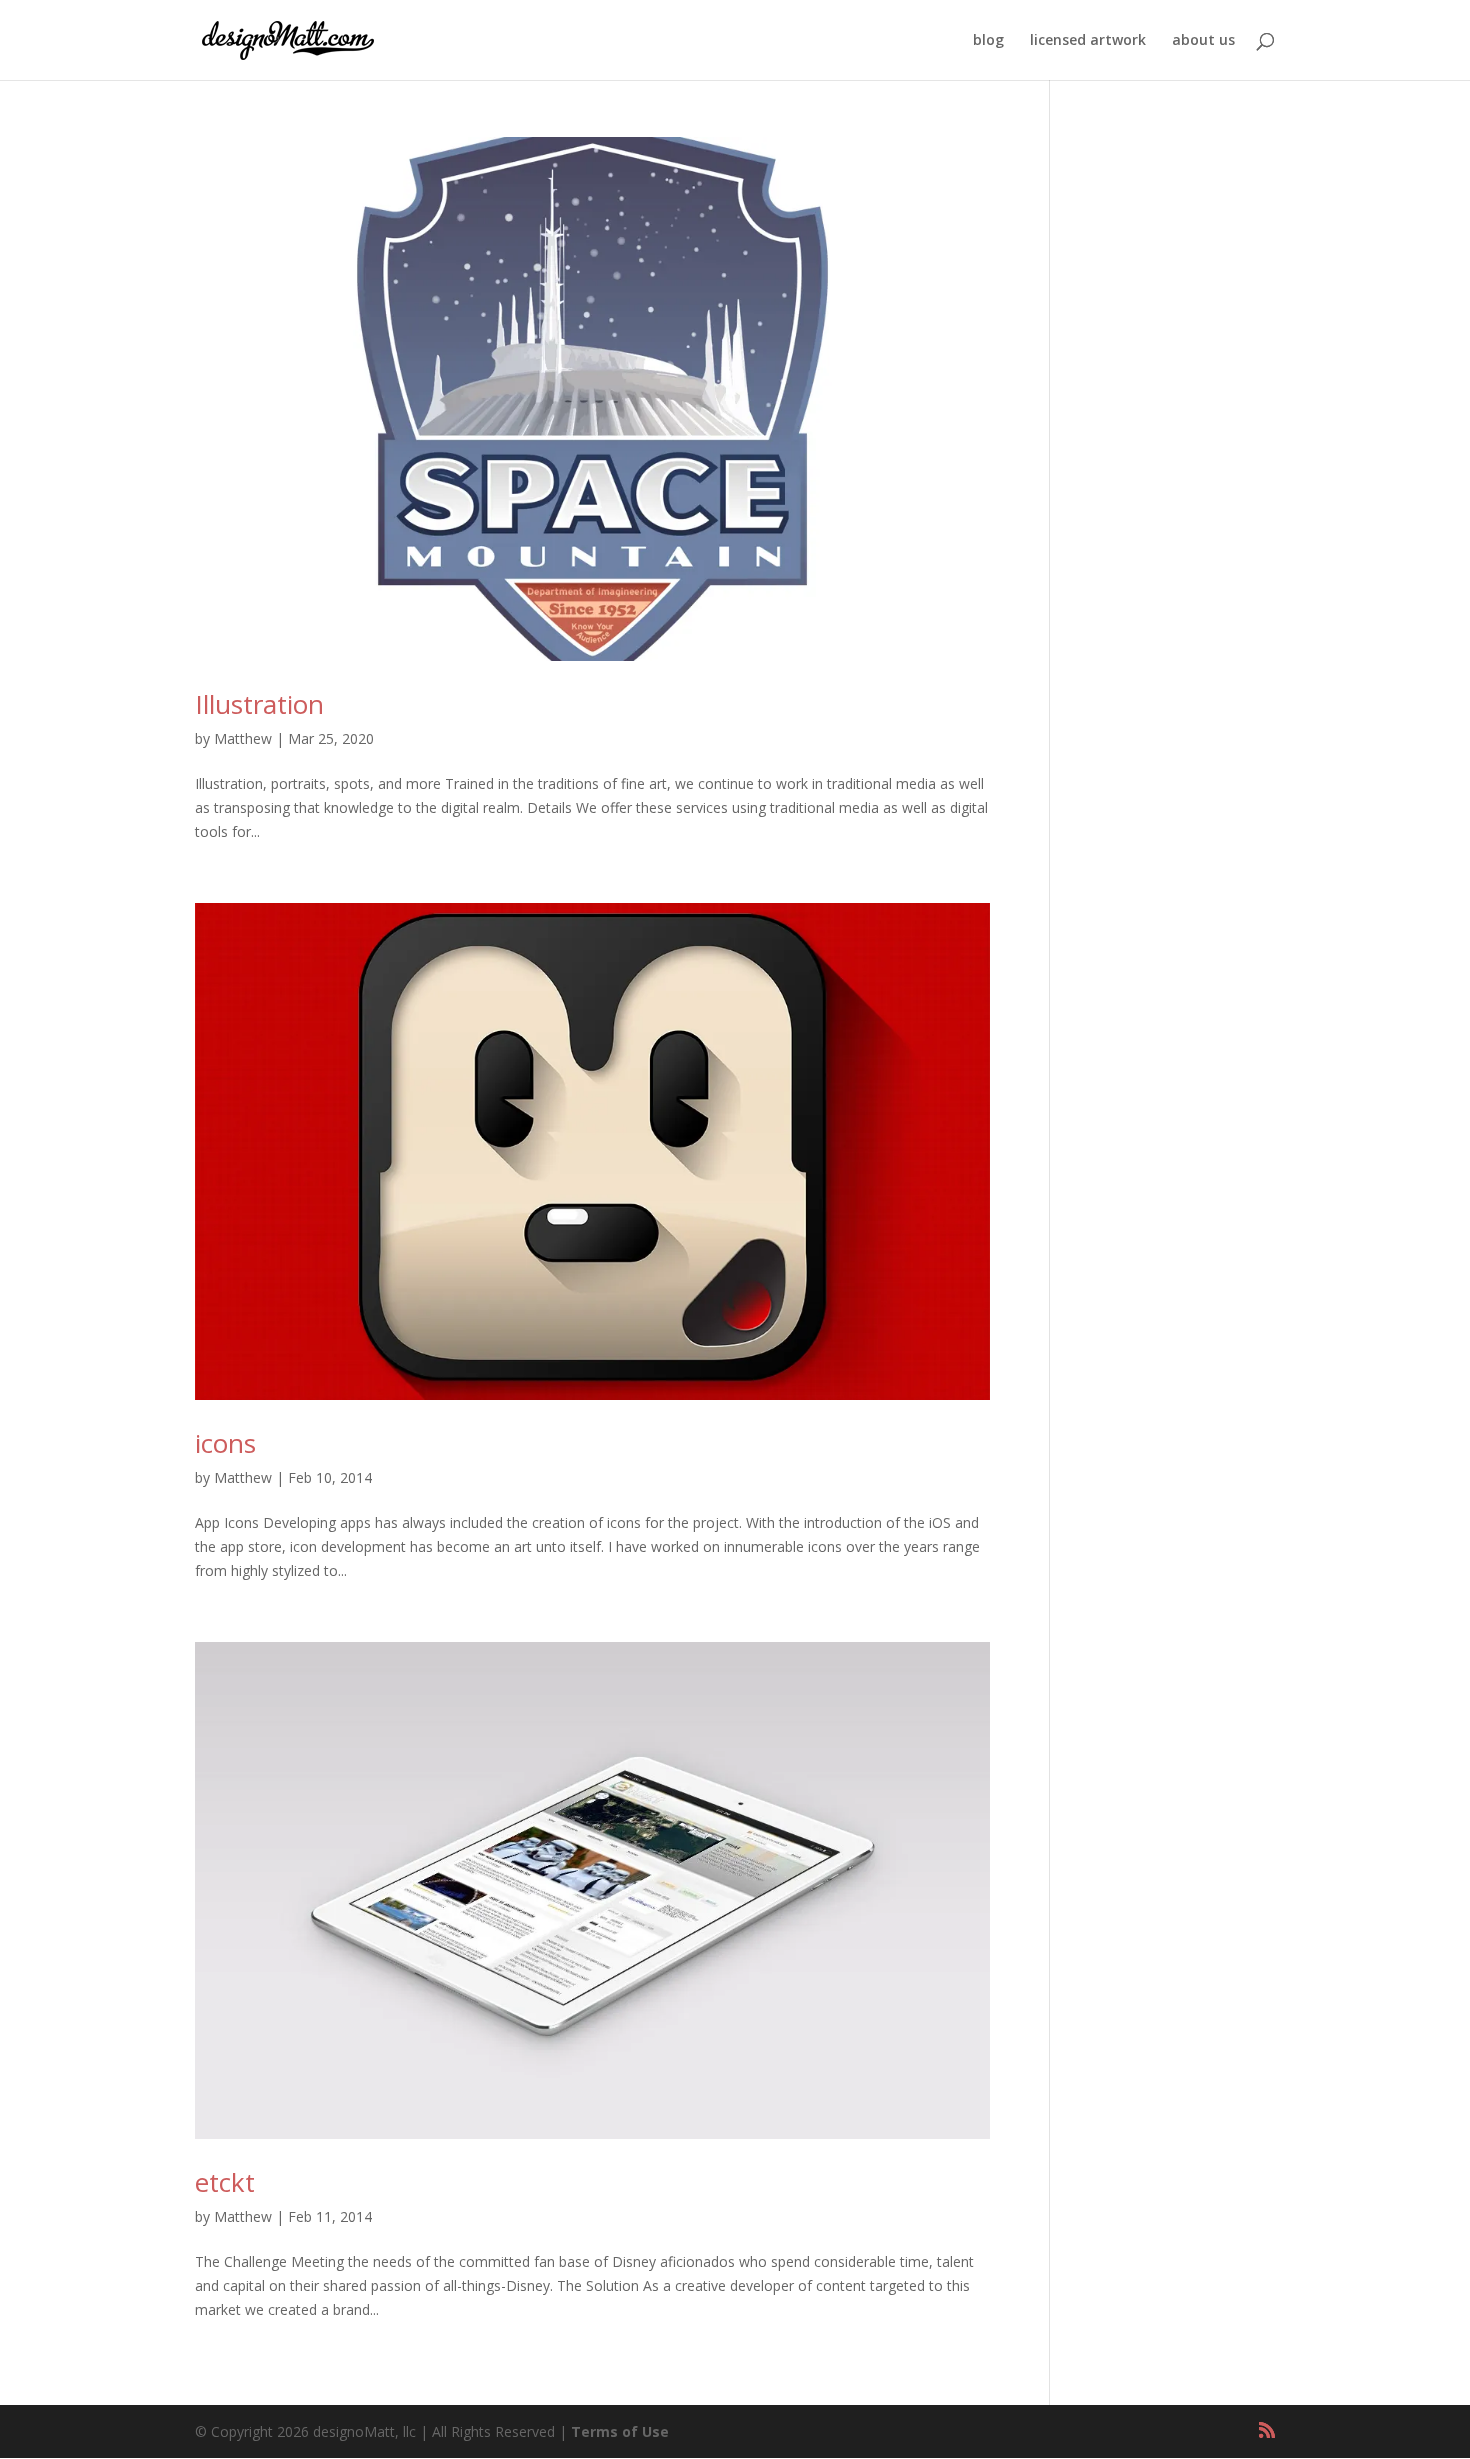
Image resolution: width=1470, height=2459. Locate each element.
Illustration (259, 704)
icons (225, 1443)
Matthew (243, 738)
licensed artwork (1088, 41)
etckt (225, 2182)
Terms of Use (620, 2431)
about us (1203, 41)
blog (988, 41)
